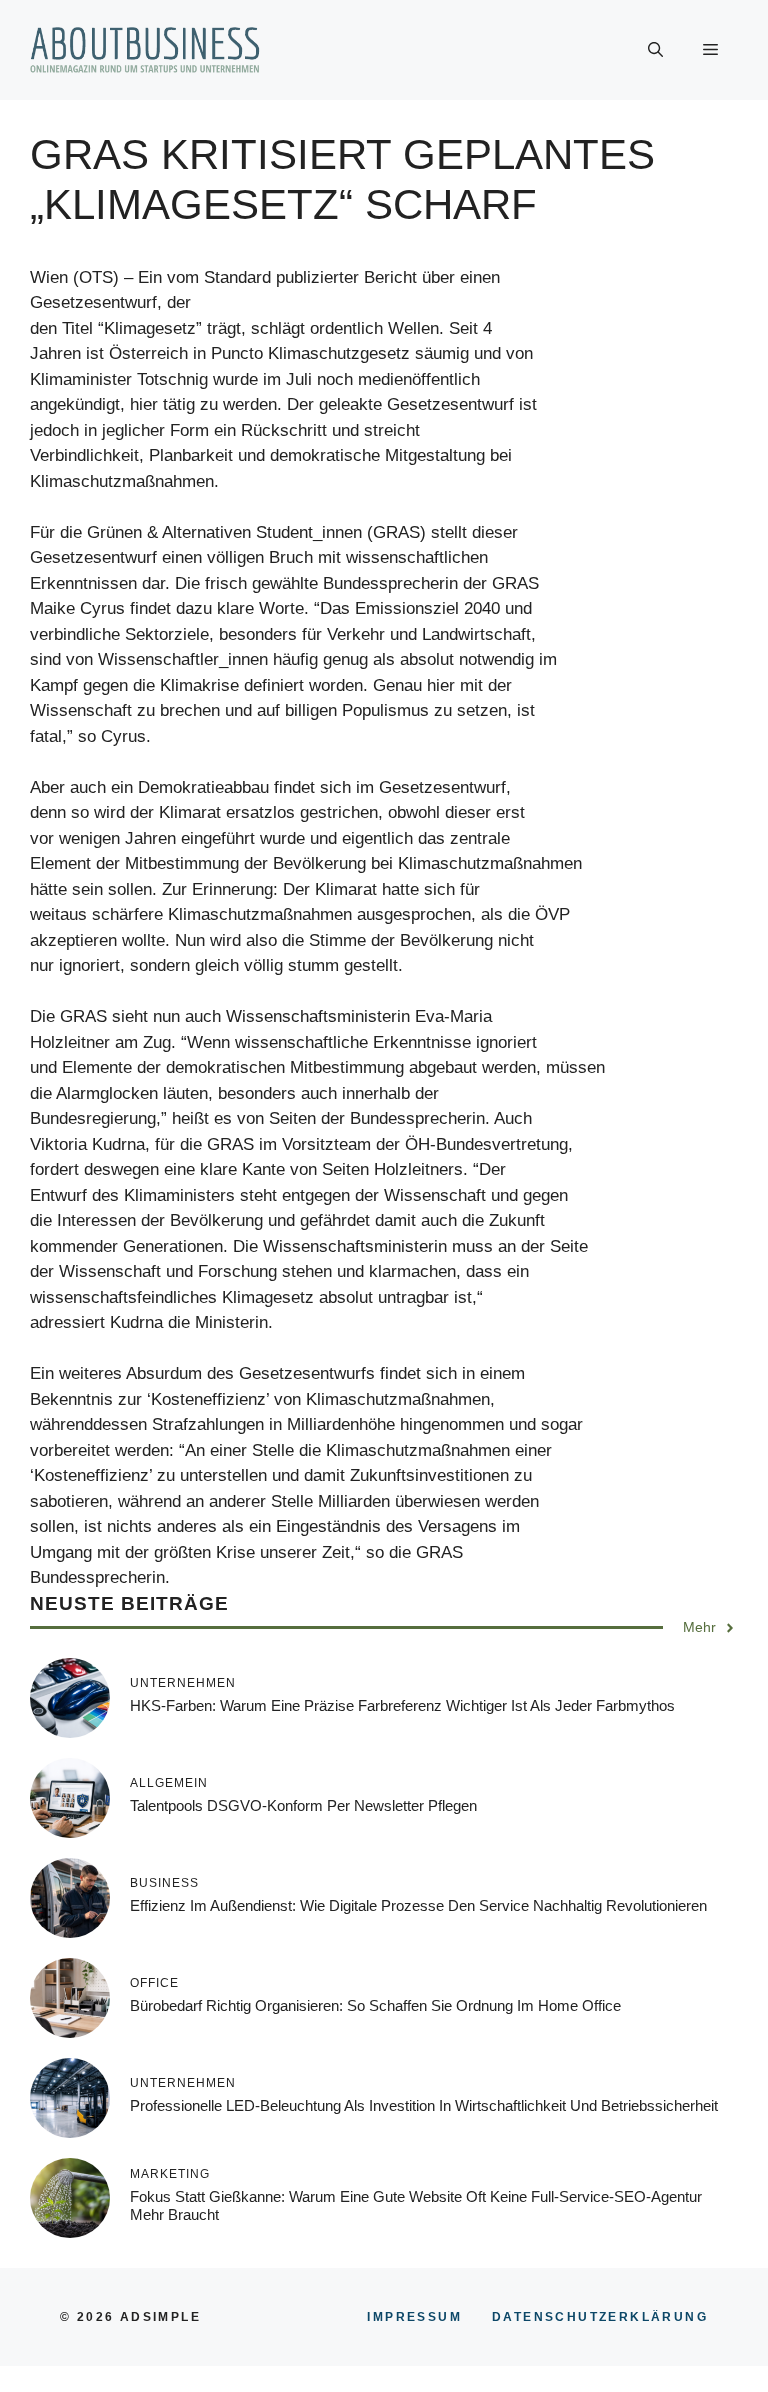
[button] (655, 50)
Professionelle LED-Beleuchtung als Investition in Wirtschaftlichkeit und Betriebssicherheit (424, 2105)
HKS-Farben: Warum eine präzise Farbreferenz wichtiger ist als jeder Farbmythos (402, 1705)
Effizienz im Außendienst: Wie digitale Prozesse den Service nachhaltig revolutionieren (418, 1905)
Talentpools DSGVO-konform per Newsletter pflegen (303, 1805)
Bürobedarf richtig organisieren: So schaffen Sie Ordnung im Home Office (375, 2005)
